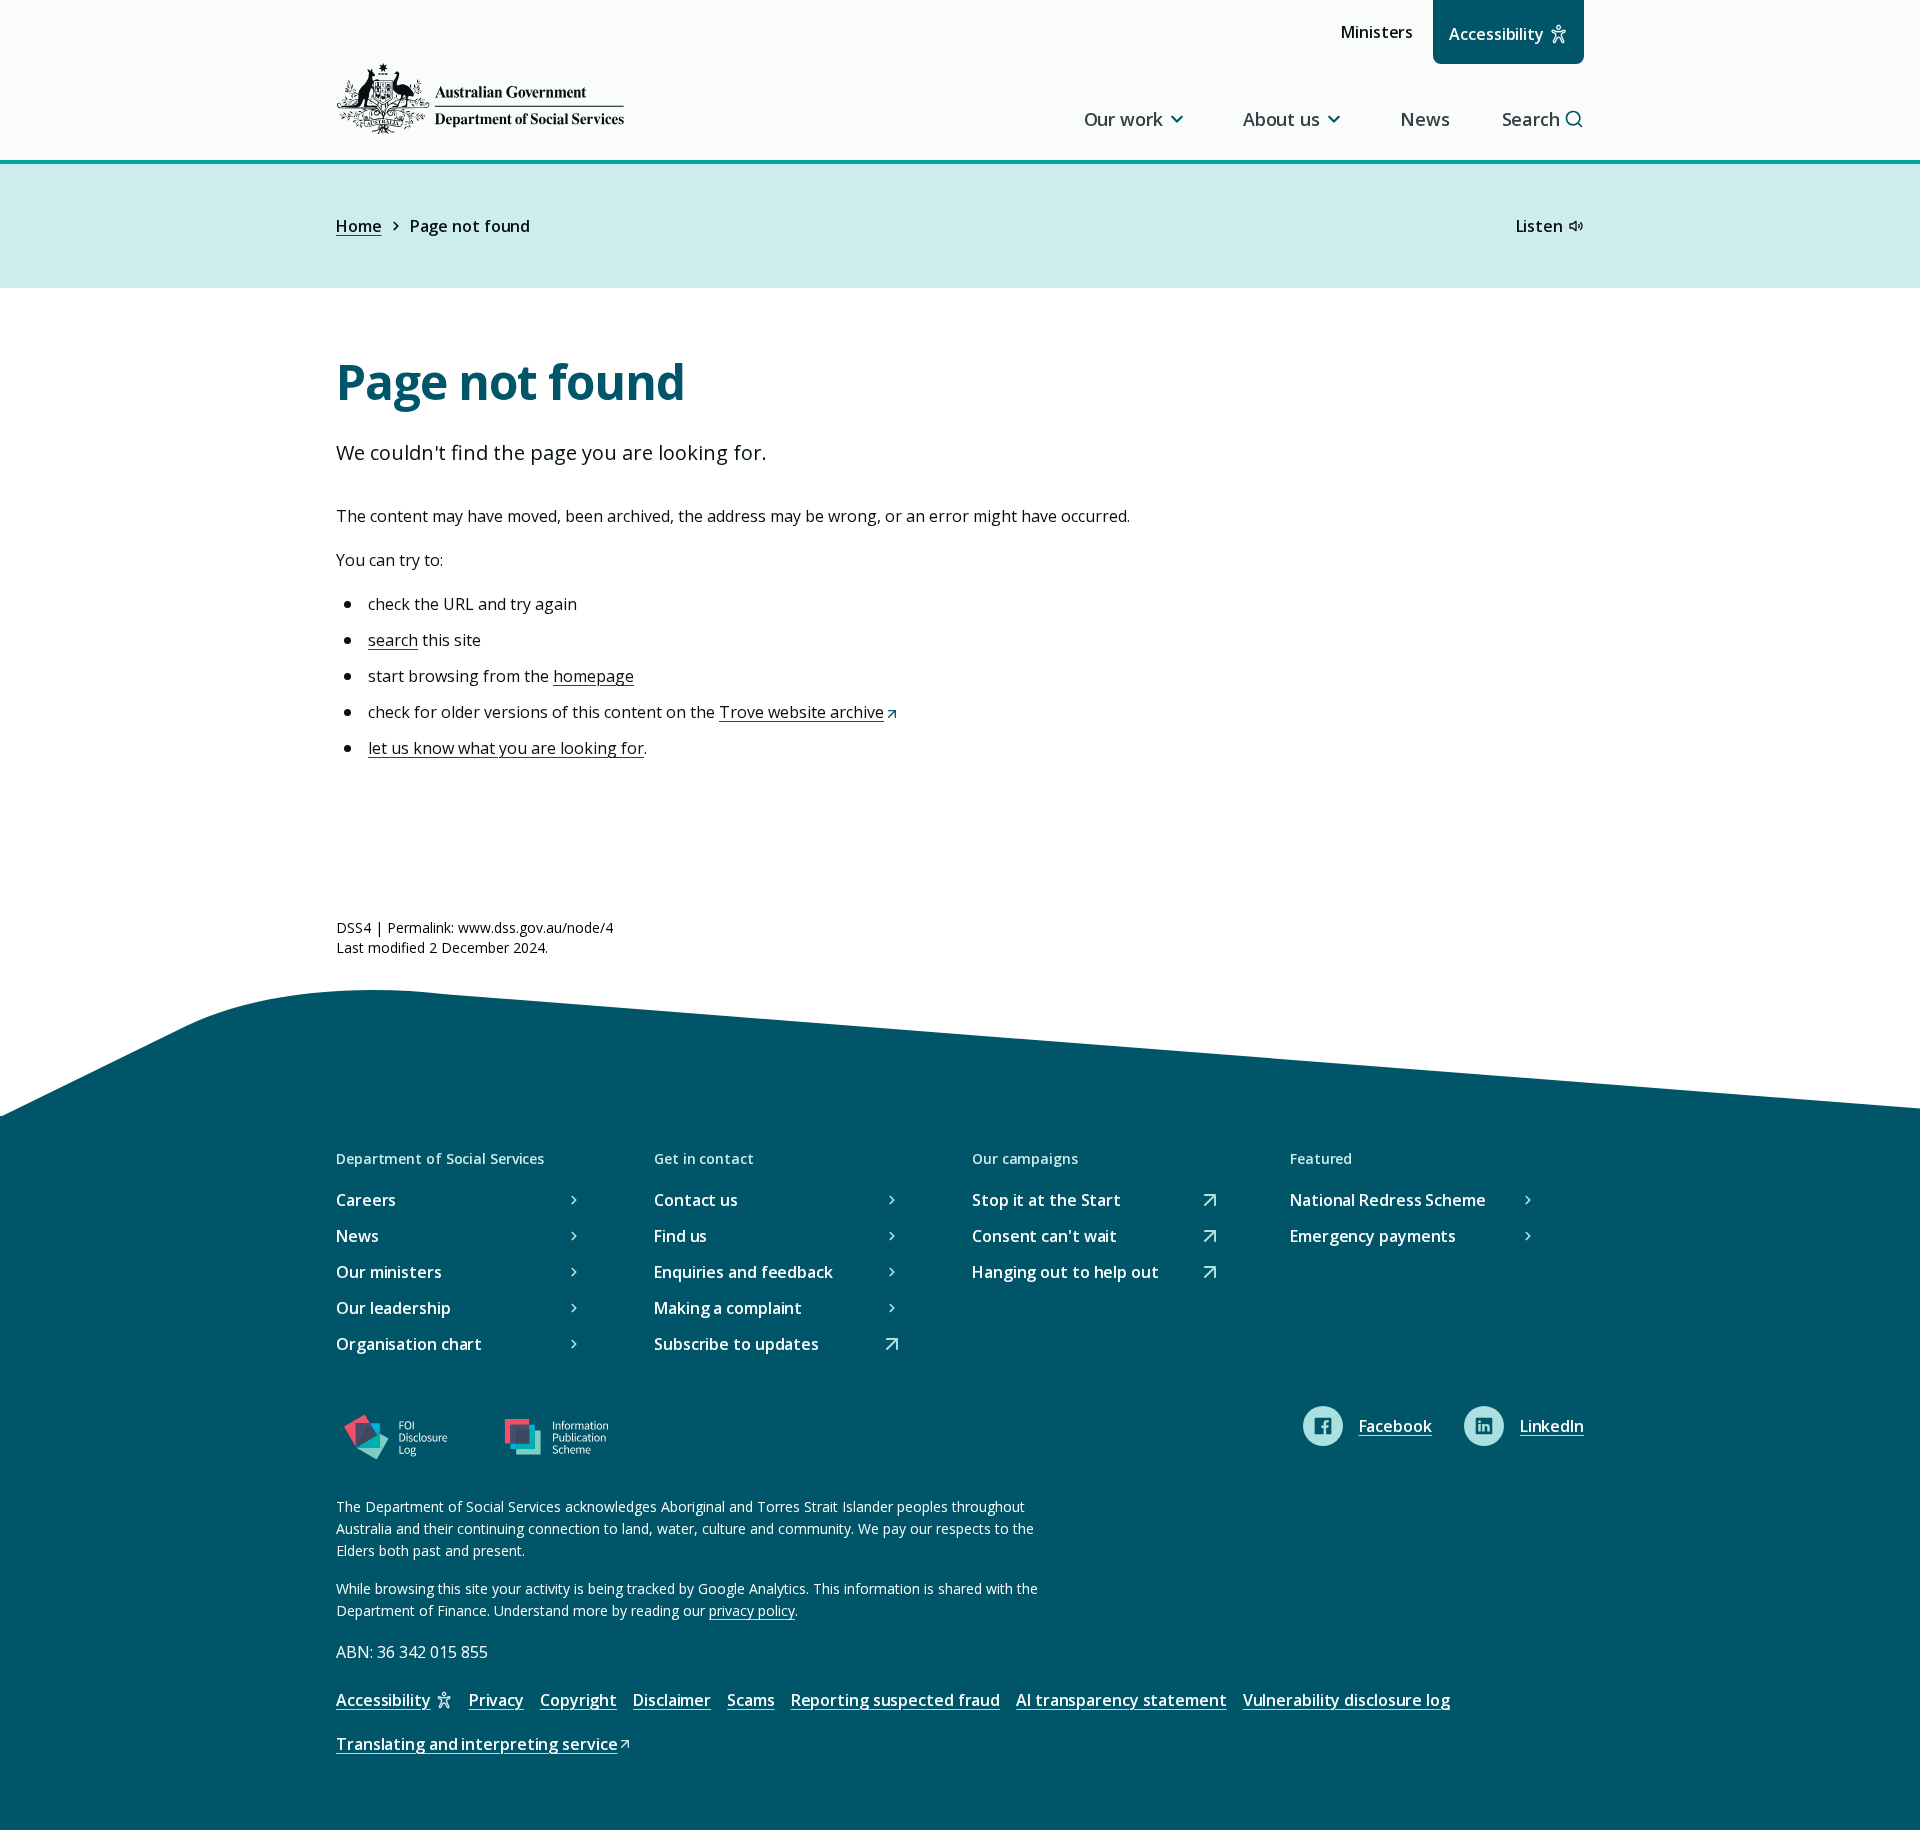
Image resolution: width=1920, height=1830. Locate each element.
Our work (1123, 119)
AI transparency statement (1121, 1700)
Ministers (1383, 41)
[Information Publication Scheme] (556, 1441)
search (393, 640)
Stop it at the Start (1046, 1201)
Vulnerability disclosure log (1346, 1700)
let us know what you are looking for (506, 748)
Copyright (578, 1700)
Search (1531, 119)
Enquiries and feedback (743, 1272)
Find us (680, 1236)
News (1425, 119)
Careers (366, 1200)
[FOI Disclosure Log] (396, 1441)
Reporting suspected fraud (896, 1700)
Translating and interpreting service (476, 1745)
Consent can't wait (1044, 1237)
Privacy (496, 1700)
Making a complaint (728, 1308)
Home (359, 226)
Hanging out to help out (1065, 1273)
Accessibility (1496, 34)
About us (1281, 119)
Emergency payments (1373, 1236)
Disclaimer (672, 1700)
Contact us (696, 1200)
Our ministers (389, 1272)
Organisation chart (409, 1344)
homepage (593, 676)
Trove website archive (807, 712)
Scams (751, 1700)
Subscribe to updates (736, 1345)
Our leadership (393, 1308)
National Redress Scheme (1388, 1200)
